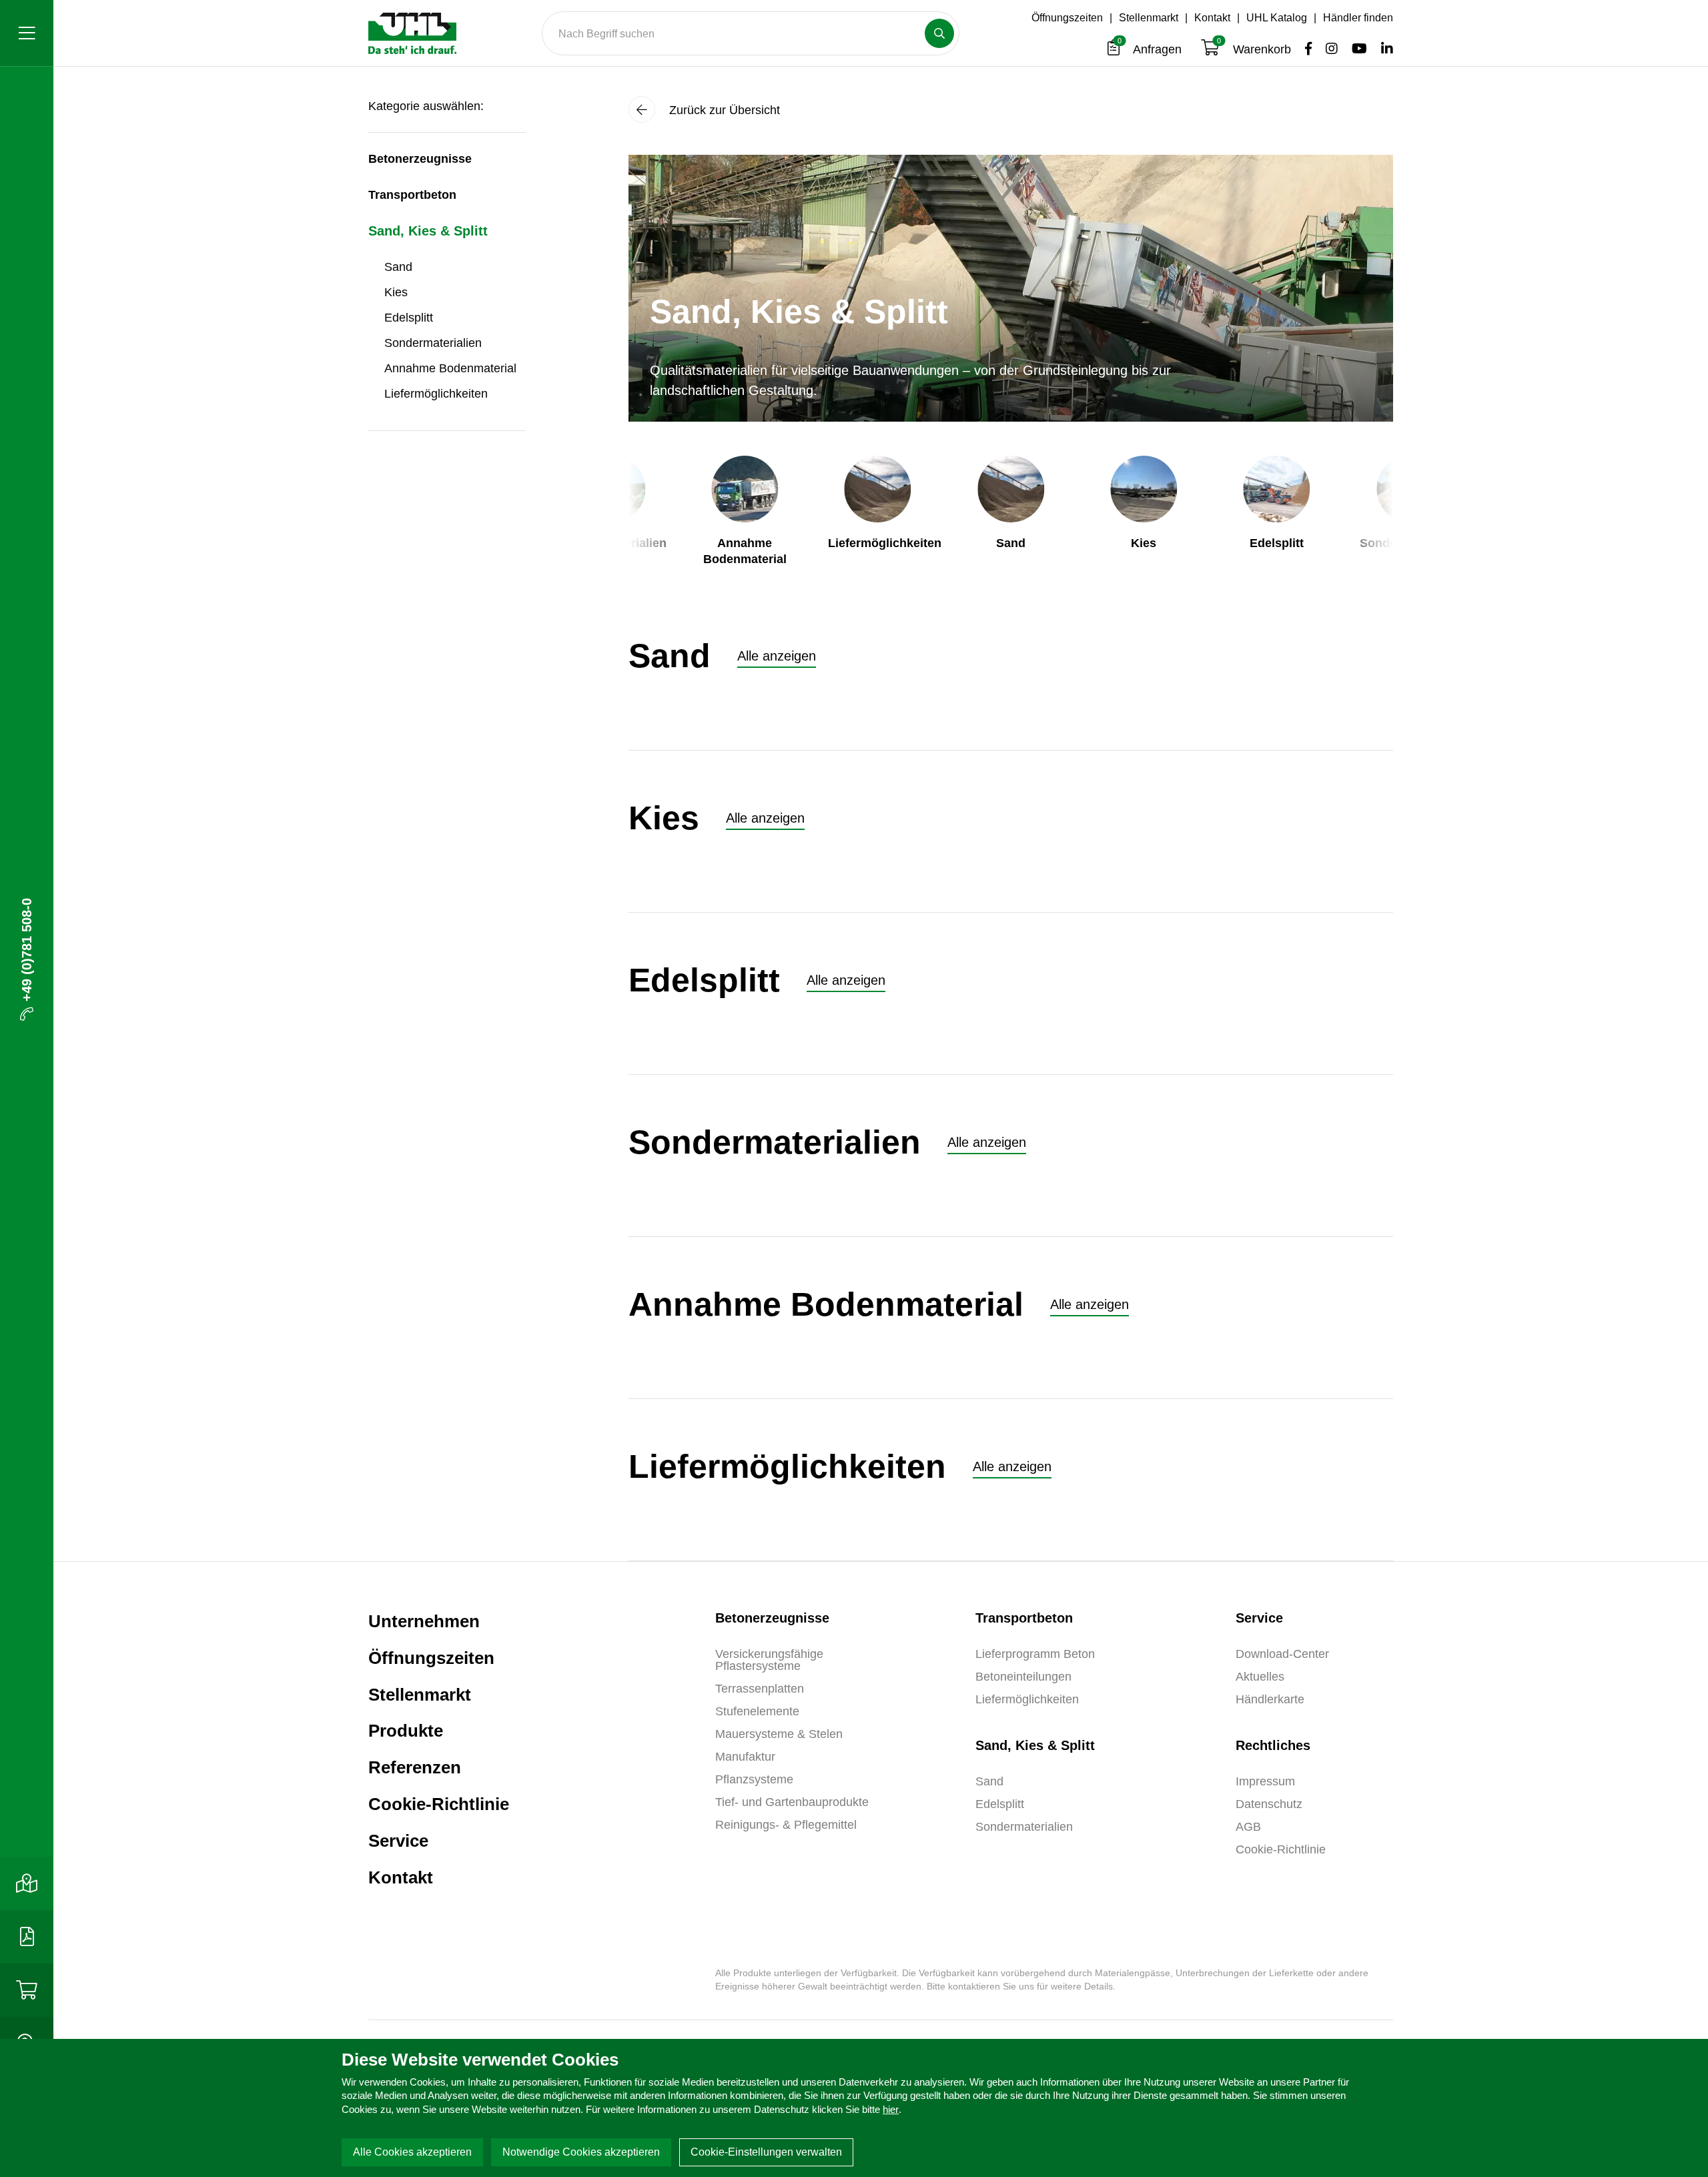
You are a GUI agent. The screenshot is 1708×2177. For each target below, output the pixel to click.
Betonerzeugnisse (420, 159)
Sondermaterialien (433, 343)
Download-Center (1282, 1654)
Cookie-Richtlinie (439, 1804)
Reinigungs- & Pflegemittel (786, 1825)
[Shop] (27, 1990)
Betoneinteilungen (1023, 1677)
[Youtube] (1356, 49)
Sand (398, 267)
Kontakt (1212, 18)
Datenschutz (1269, 1804)
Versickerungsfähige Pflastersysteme (769, 1660)
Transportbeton (412, 195)
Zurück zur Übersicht (723, 110)
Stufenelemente (757, 1711)
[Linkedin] (1382, 49)
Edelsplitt (409, 318)
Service (398, 1841)
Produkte (406, 1731)
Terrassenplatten (760, 1689)
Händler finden (1358, 18)
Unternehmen (424, 1621)
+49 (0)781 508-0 (27, 950)
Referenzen (415, 1767)
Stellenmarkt (1149, 18)
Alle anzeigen (777, 656)
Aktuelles (1260, 1677)
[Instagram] (1328, 49)
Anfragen (1151, 49)
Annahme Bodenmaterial (450, 368)
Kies (396, 292)
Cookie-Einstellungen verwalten (766, 2152)
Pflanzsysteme (754, 1779)
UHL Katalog (1277, 18)
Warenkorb (1256, 49)
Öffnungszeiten (1067, 18)
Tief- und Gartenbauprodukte (792, 1802)
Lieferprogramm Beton (1035, 1654)
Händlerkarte (1270, 1699)
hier (891, 2109)
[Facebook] (1305, 49)
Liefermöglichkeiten (436, 394)
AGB (1248, 1827)
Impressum (1265, 1781)
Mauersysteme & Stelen (779, 1734)
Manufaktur (745, 1757)
